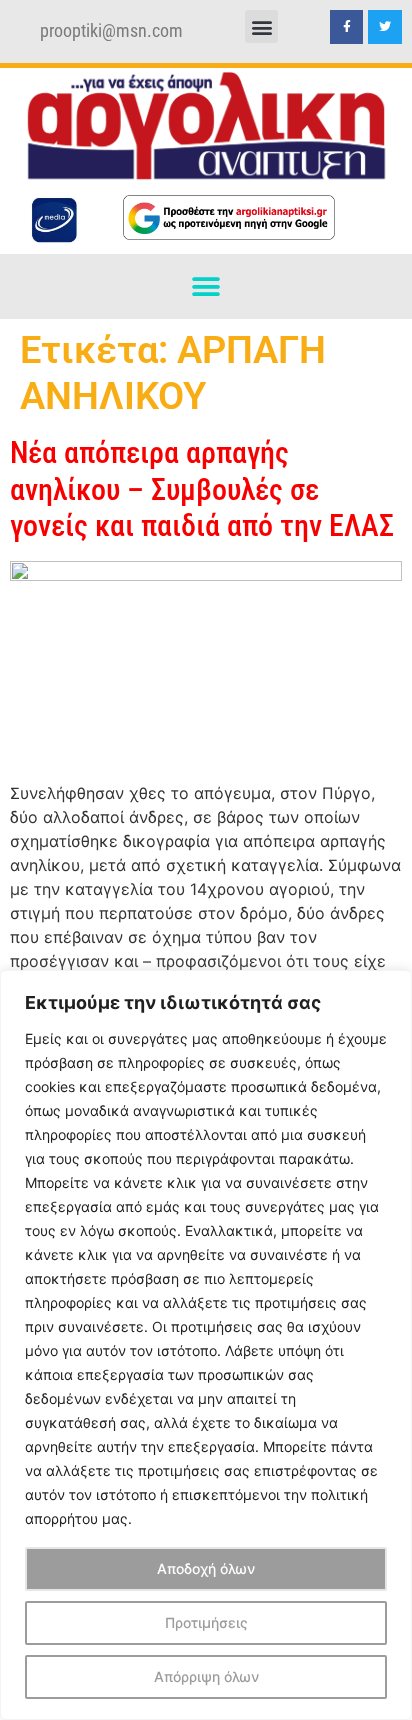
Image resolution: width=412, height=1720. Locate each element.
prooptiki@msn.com (111, 31)
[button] (261, 26)
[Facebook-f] (347, 27)
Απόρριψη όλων (206, 1676)
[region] (206, 1345)
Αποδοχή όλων (206, 1568)
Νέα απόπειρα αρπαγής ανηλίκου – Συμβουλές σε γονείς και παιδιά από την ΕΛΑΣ (202, 489)
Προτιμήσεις (206, 1622)
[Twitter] (385, 27)
